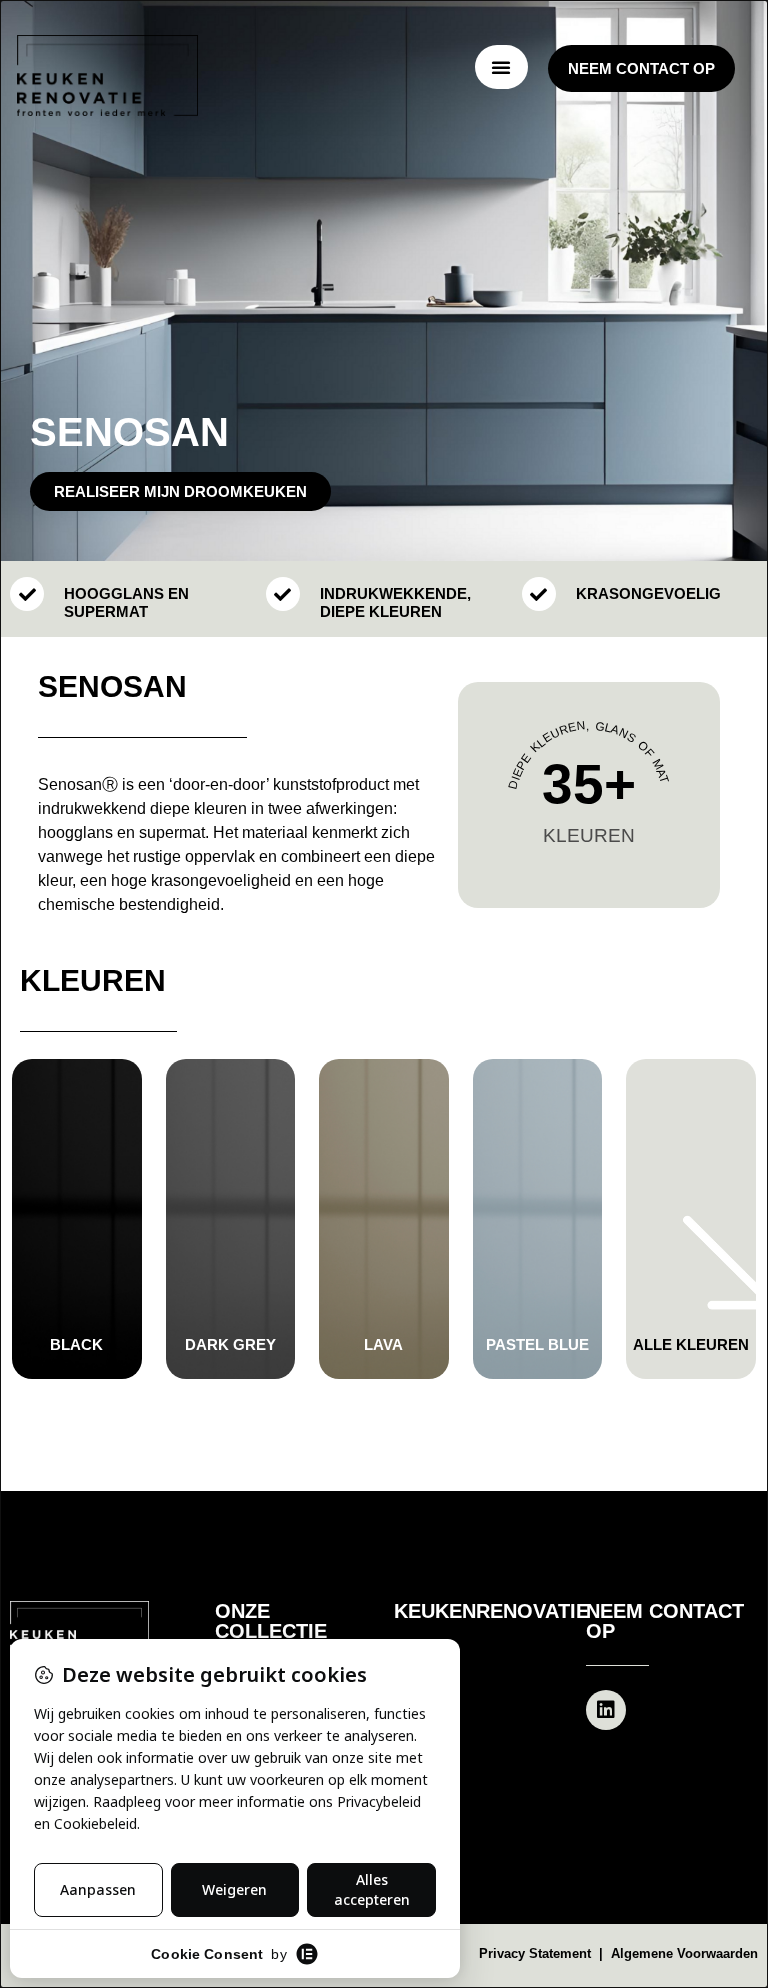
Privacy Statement (537, 1953)
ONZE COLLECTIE (271, 1621)
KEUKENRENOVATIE (491, 1611)
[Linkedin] (606, 1710)
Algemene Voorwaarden (684, 1953)
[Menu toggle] (501, 67)
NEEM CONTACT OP (665, 1621)
